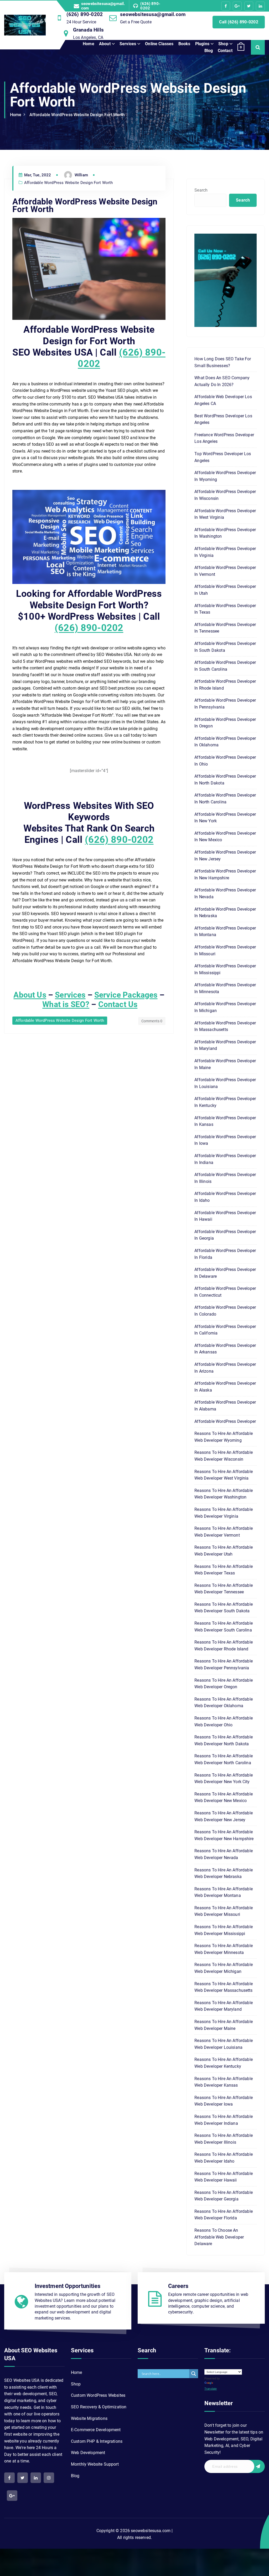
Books (184, 44)
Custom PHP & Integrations (97, 2441)
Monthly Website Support (95, 2464)
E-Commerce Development (96, 2430)
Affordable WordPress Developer (225, 1421)
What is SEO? (66, 1004)
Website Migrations (89, 2418)
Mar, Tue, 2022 (37, 175)
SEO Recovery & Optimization (99, 2407)
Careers (178, 2286)
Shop (223, 44)
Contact (225, 51)
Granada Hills (88, 30)
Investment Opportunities (68, 2286)
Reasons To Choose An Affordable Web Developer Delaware (219, 2237)
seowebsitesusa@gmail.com (103, 6)
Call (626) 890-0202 (239, 22)
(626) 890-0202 (150, 6)
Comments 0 (152, 1021)
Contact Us (118, 1004)
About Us (30, 995)
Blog (209, 51)
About (105, 44)
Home (89, 44)
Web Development (88, 2453)
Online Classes (159, 44)
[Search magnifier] (194, 2374)
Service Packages (126, 995)
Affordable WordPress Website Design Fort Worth (77, 115)
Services (128, 44)
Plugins (202, 44)
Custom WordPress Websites (98, 2395)
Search (201, 190)
